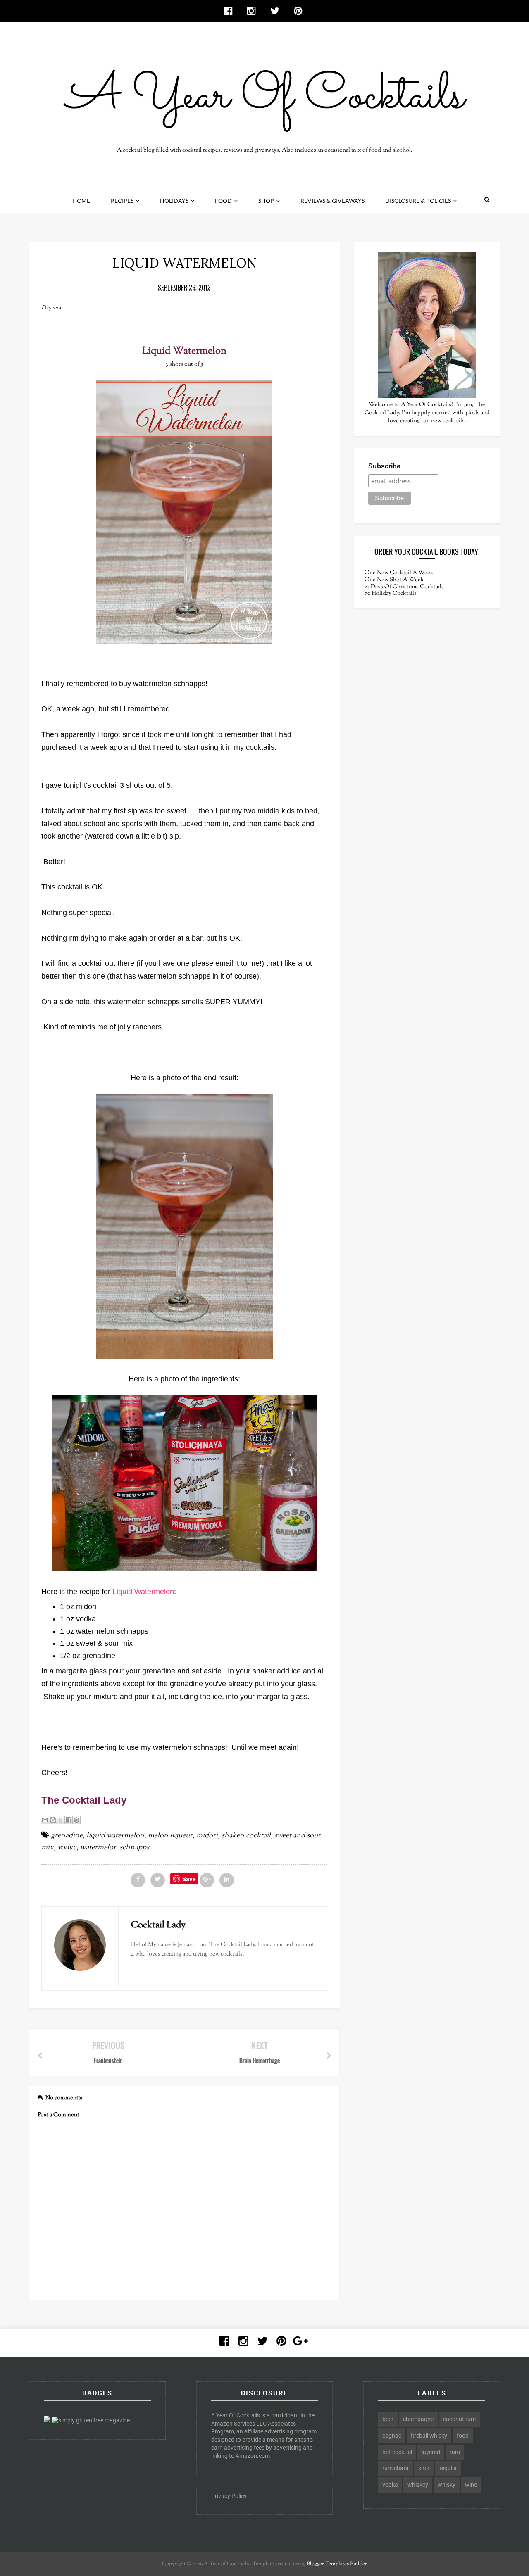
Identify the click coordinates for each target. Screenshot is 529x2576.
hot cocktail (397, 2452)
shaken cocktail (246, 1836)
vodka (67, 1848)
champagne (418, 2419)
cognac (392, 2436)
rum (455, 2452)
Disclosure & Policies (418, 201)
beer (388, 2419)
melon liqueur (170, 1836)
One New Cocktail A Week (399, 573)
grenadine (67, 1836)
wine (471, 2485)
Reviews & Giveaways (332, 201)
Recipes (122, 201)
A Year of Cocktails (226, 2564)
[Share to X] (61, 1820)
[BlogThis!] (53, 1820)
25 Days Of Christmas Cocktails (404, 587)
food (463, 2436)
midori (207, 1836)
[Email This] (45, 1820)
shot (424, 2468)
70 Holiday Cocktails (391, 594)
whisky (447, 2485)
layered (431, 2452)
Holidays (174, 201)
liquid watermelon (115, 1836)
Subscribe (384, 466)
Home (81, 201)
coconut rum (459, 2419)
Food (223, 201)
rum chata (396, 2468)
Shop (266, 201)
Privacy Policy (229, 2496)
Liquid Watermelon (143, 1592)
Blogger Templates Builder (337, 2564)
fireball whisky (429, 2436)
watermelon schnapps (115, 1848)
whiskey (418, 2485)
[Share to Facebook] (69, 1820)
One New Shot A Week (394, 580)
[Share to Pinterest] (76, 1820)
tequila (448, 2468)
